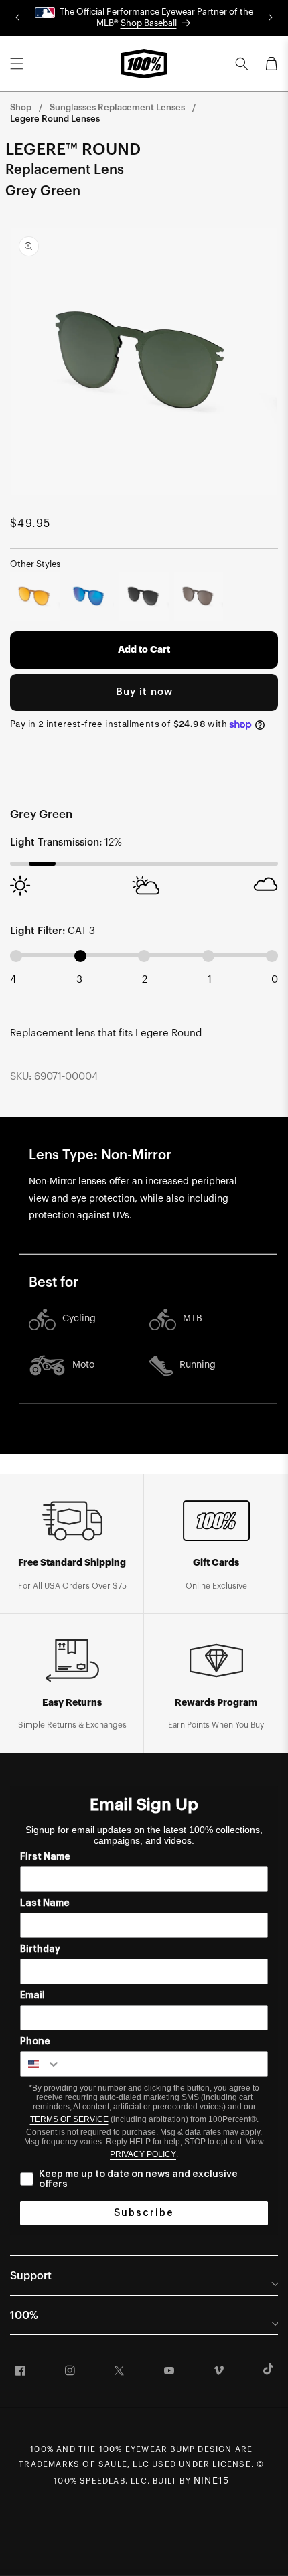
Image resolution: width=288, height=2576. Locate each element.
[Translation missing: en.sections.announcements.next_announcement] (271, 18)
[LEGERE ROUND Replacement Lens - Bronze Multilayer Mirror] (35, 596)
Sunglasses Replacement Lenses (117, 107)
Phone (35, 2042)
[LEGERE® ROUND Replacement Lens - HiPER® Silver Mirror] (199, 596)
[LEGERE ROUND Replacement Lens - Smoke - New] (144, 596)
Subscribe (144, 2213)
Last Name (45, 1903)
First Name (45, 1857)
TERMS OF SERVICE (69, 2119)
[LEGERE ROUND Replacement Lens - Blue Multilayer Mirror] (90, 596)
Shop (21, 107)
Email (32, 1996)
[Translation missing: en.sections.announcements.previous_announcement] (17, 18)
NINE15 (211, 2481)
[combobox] (41, 2064)
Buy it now (144, 692)
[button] (17, 64)
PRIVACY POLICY (143, 2154)
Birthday (40, 1949)
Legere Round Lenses (55, 119)
